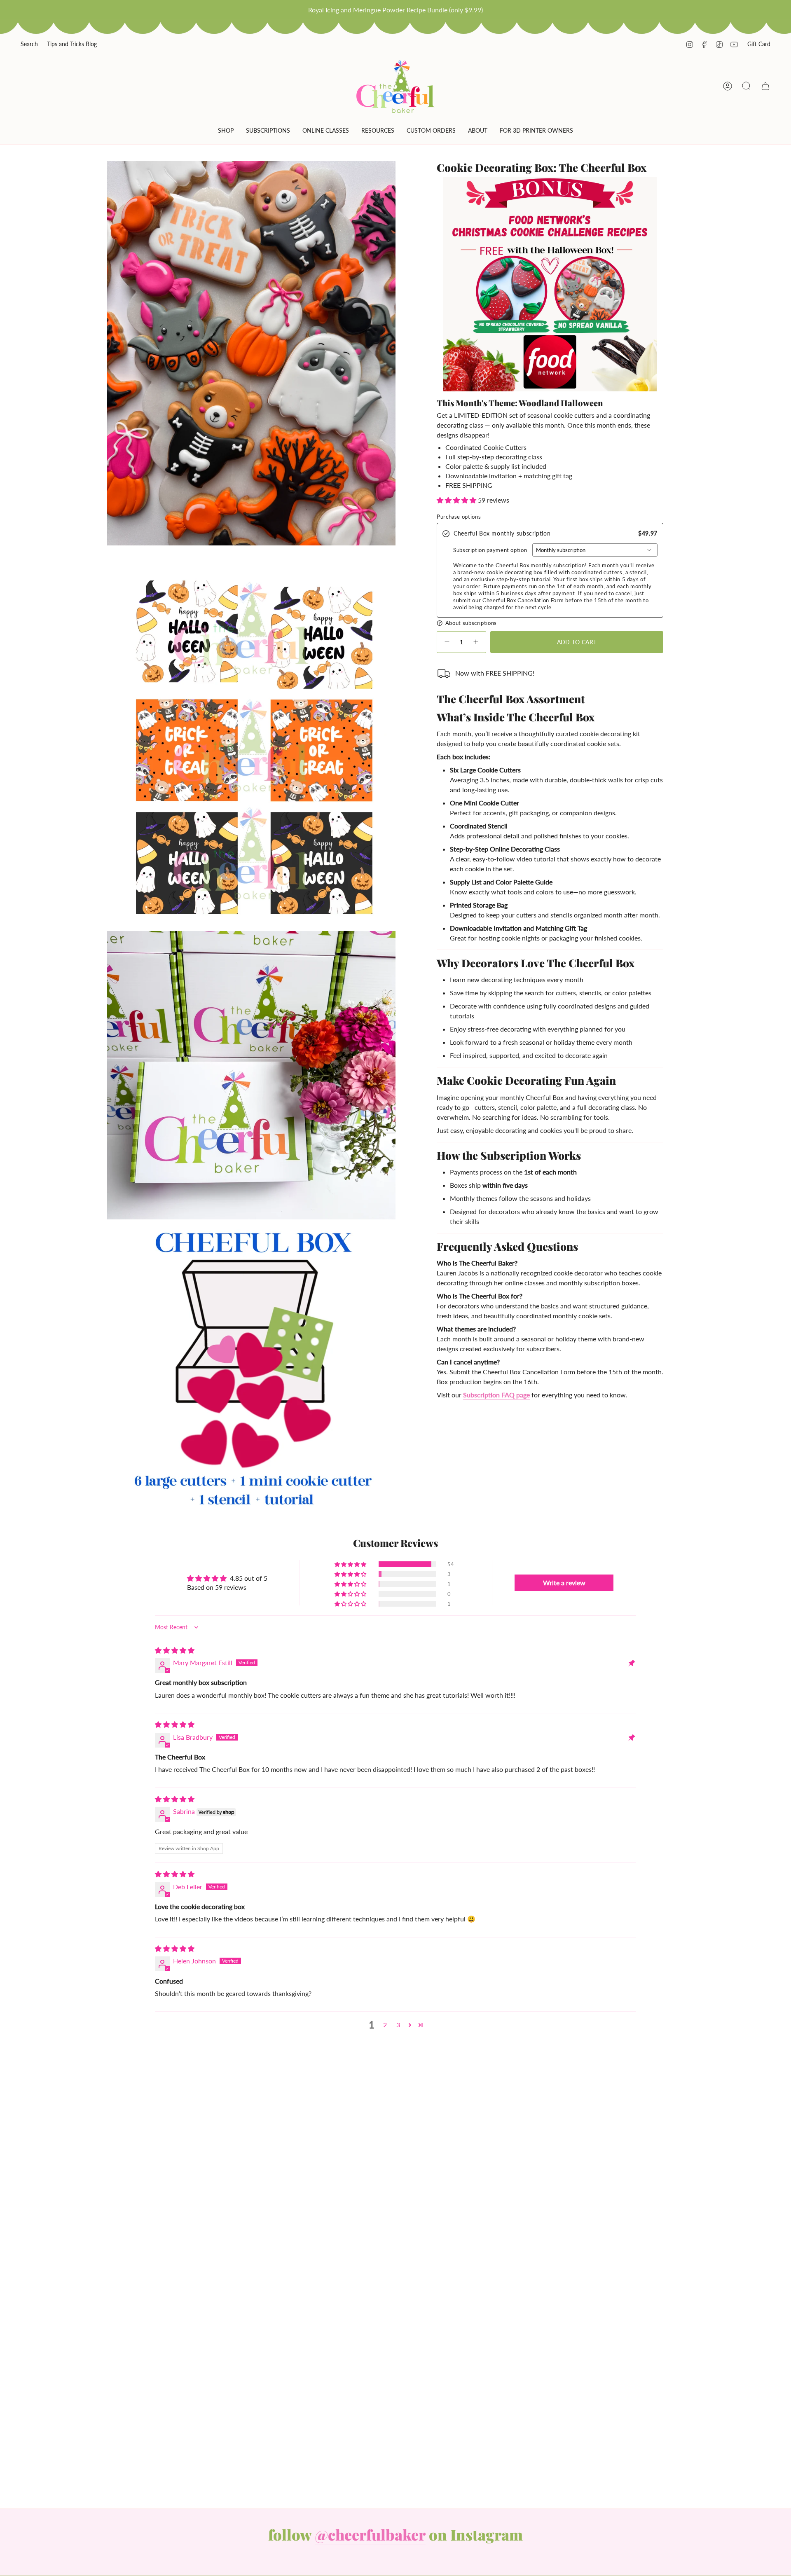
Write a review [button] (564, 1583)
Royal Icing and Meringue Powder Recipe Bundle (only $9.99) (395, 10)
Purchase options (459, 517)
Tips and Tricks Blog (72, 44)
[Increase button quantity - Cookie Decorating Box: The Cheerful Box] (476, 642)
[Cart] (765, 86)
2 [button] (385, 2025)
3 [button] (398, 2025)
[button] (226, 132)
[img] (175, 1650)
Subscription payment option (490, 550)
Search (29, 44)
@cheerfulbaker (370, 2534)
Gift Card (759, 44)
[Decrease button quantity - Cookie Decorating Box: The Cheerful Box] (447, 642)
